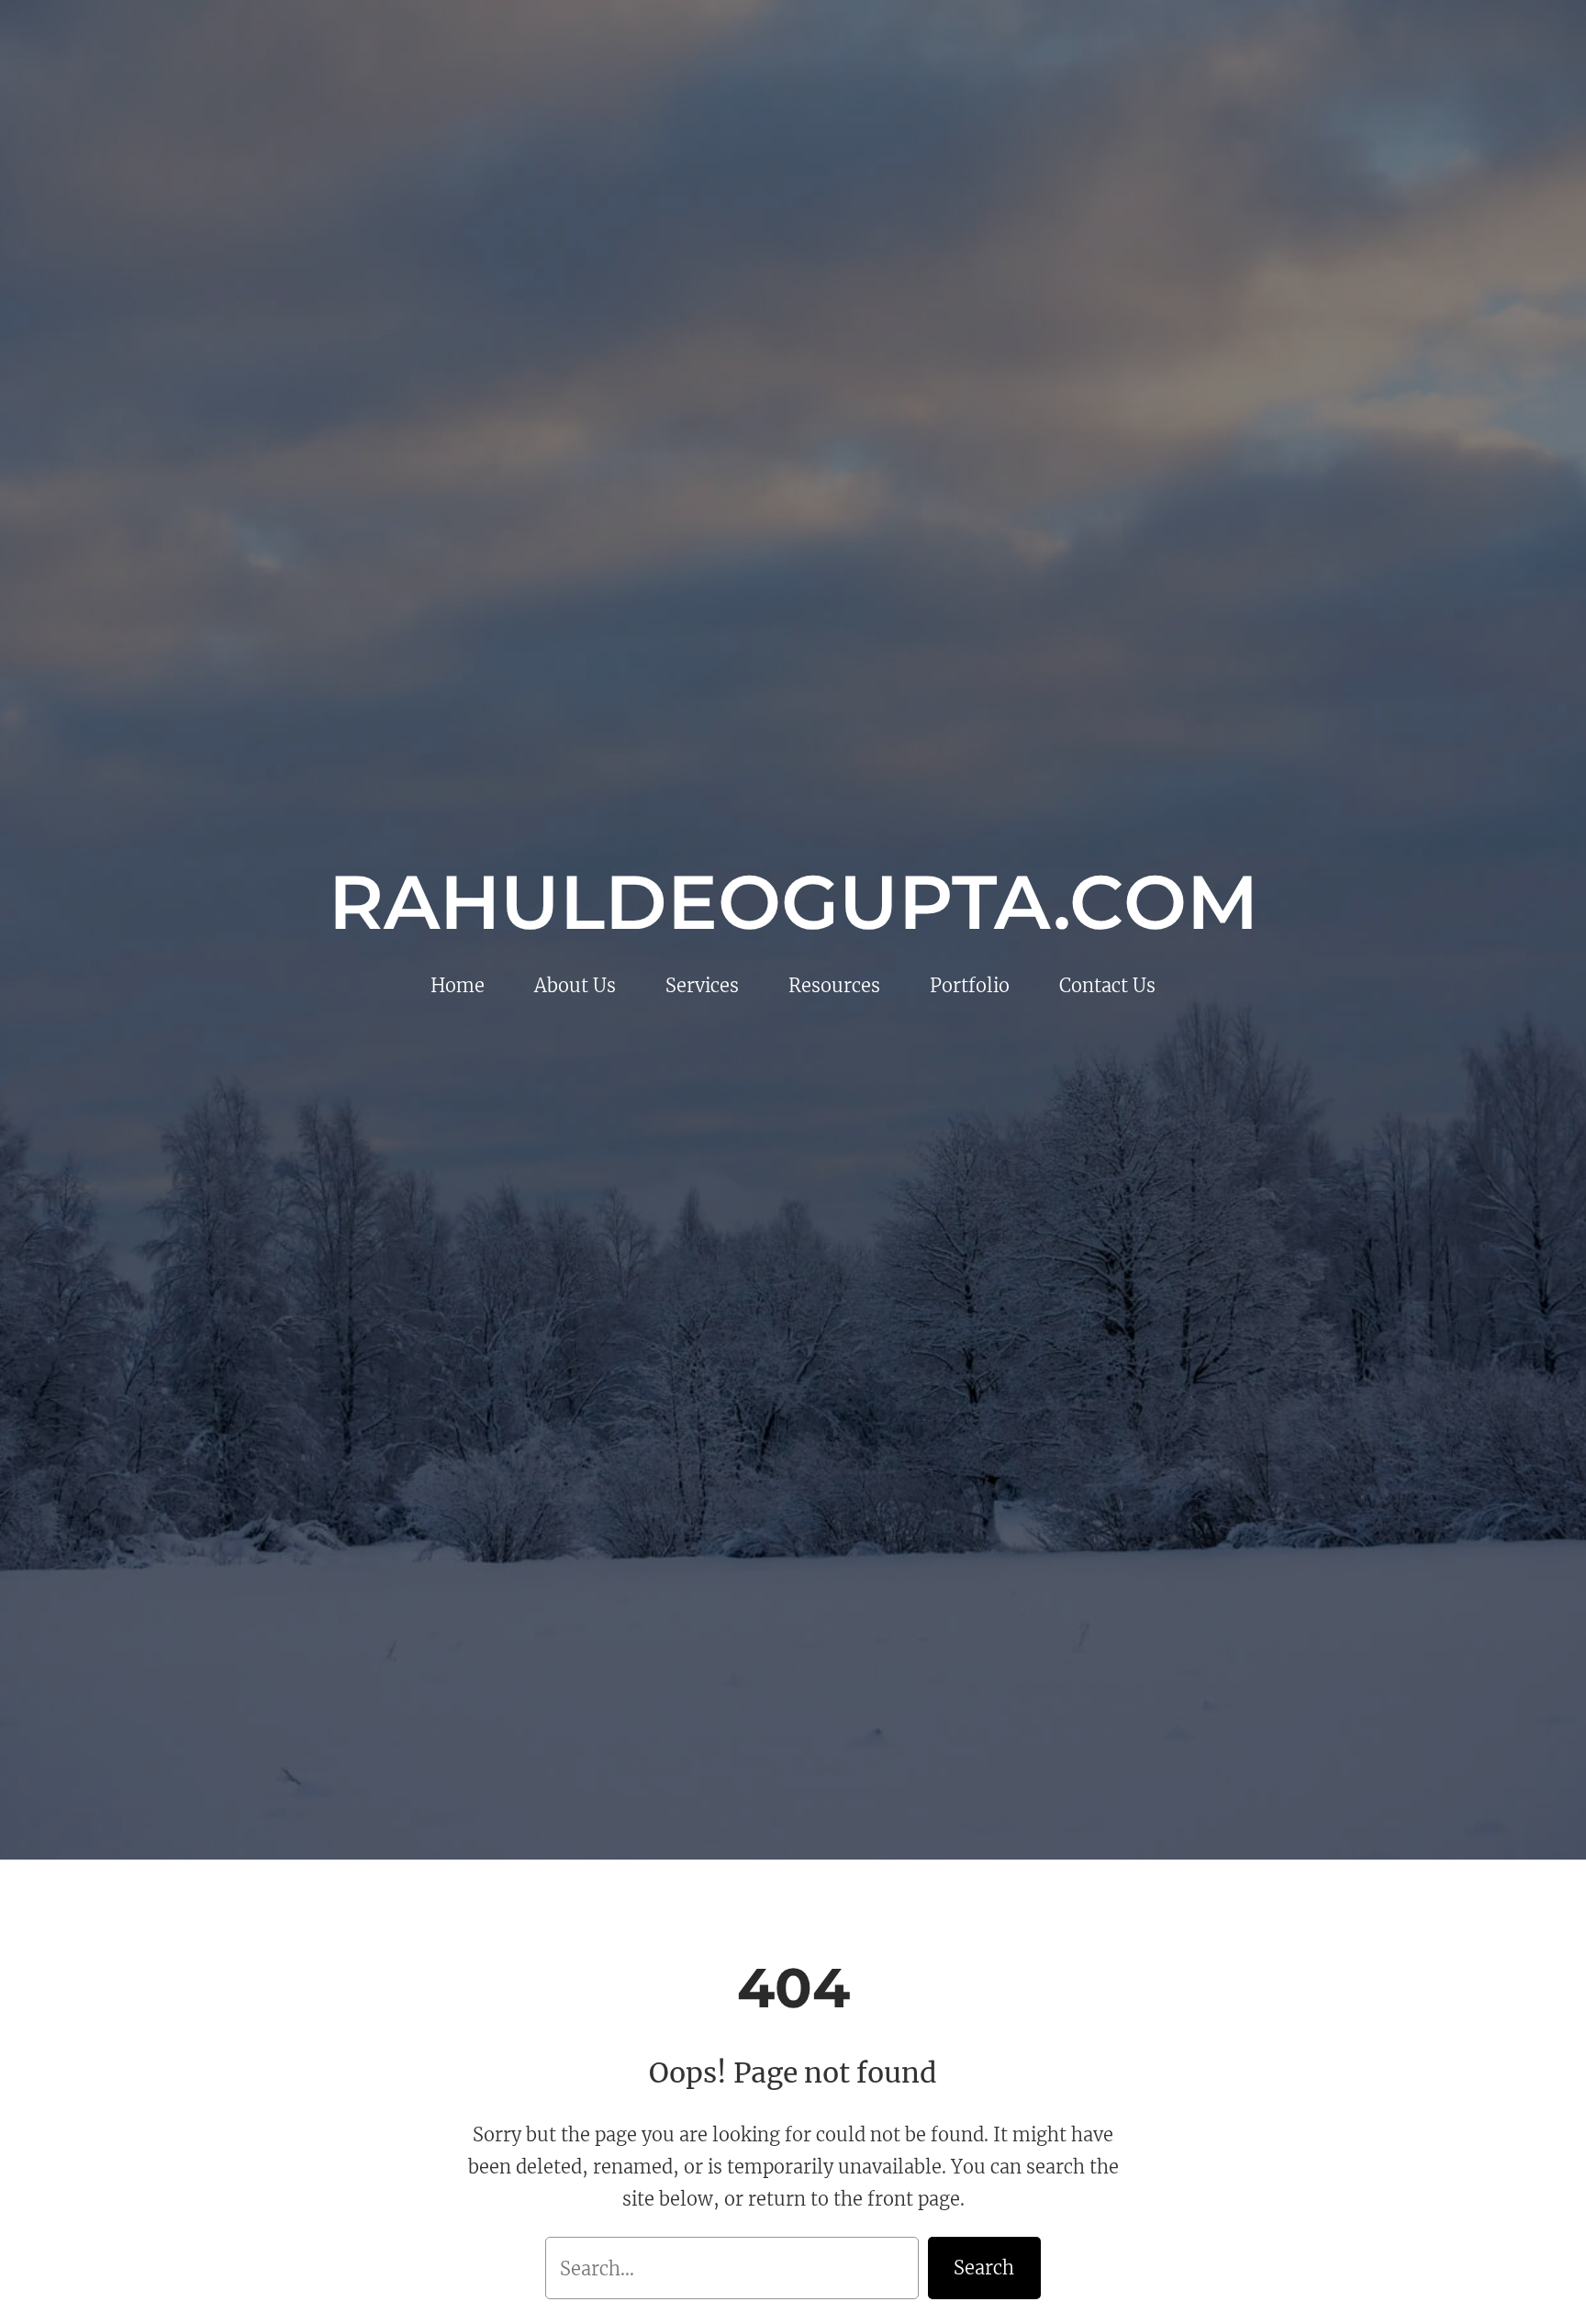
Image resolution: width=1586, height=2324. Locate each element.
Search (984, 2268)
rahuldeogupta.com (793, 902)
